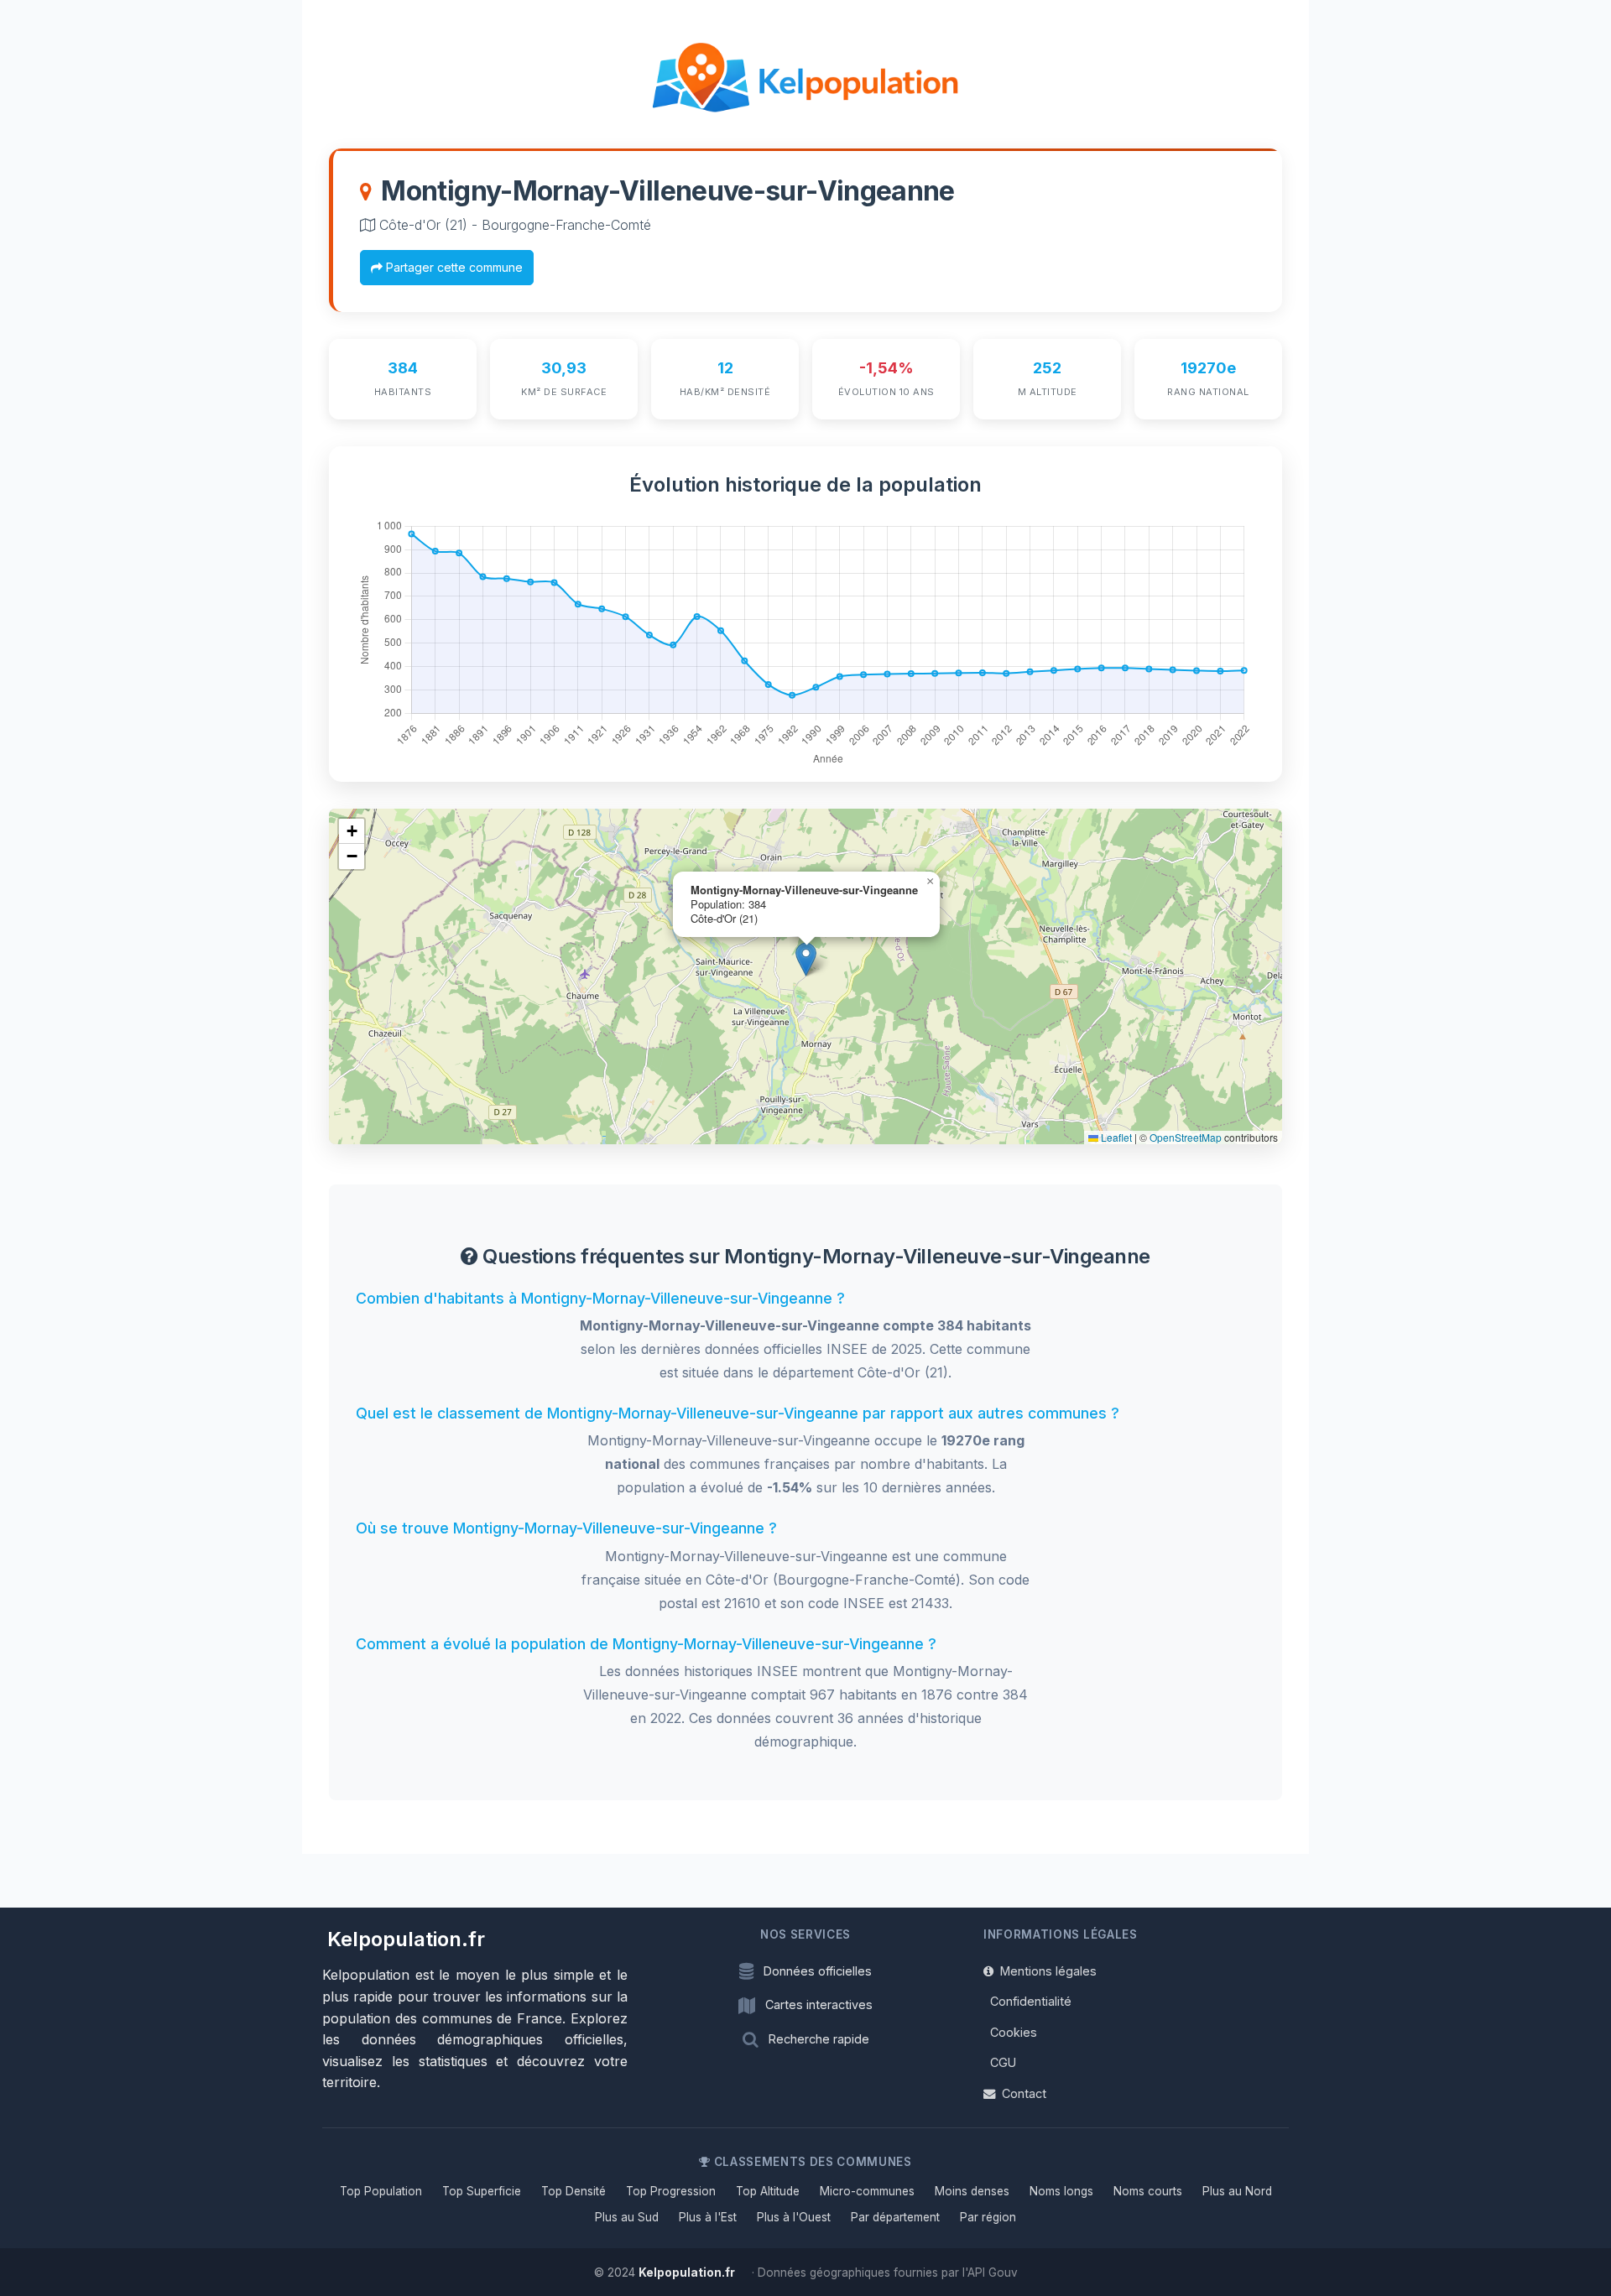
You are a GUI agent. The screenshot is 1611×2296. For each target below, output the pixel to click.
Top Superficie (482, 2191)
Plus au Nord (1237, 2191)
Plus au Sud (627, 2217)
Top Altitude (768, 2191)
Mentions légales (1048, 1971)
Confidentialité (1031, 2001)
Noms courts (1148, 2191)
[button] (806, 959)
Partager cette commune (453, 267)
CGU (1003, 2062)
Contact (1024, 2093)
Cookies (1014, 2032)
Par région (988, 2217)
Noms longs (1061, 2191)
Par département (895, 2217)
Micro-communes (867, 2191)
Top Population (381, 2191)
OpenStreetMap (1186, 1137)
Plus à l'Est (708, 2217)
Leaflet (1115, 1137)
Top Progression (671, 2191)
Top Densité (573, 2191)
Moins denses (972, 2191)
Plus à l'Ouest (794, 2217)
